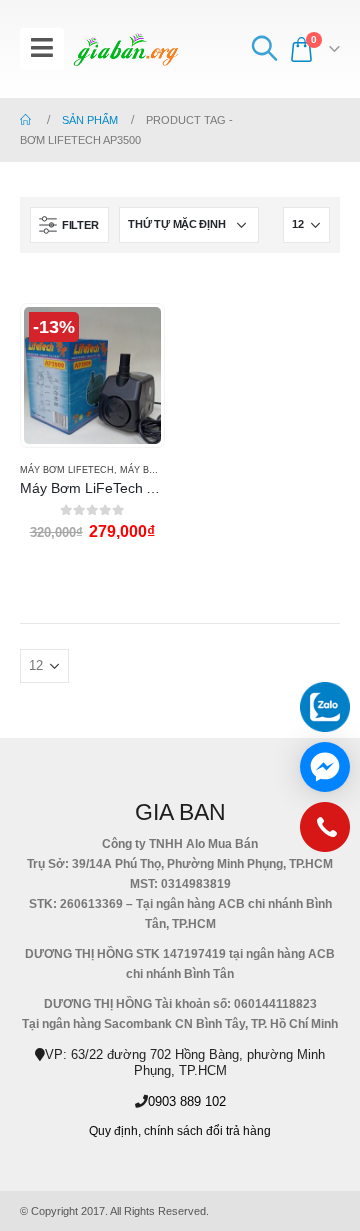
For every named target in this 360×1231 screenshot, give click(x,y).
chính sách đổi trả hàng (207, 1130)
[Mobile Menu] (42, 49)
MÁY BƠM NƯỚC (159, 470)
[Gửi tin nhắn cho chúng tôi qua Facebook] (325, 767)
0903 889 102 (187, 1101)
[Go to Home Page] (27, 120)
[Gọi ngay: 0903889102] (325, 832)
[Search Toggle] (264, 49)
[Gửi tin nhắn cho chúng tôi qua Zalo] (325, 707)
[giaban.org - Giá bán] (126, 49)
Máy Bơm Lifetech (67, 470)
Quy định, (115, 1130)
